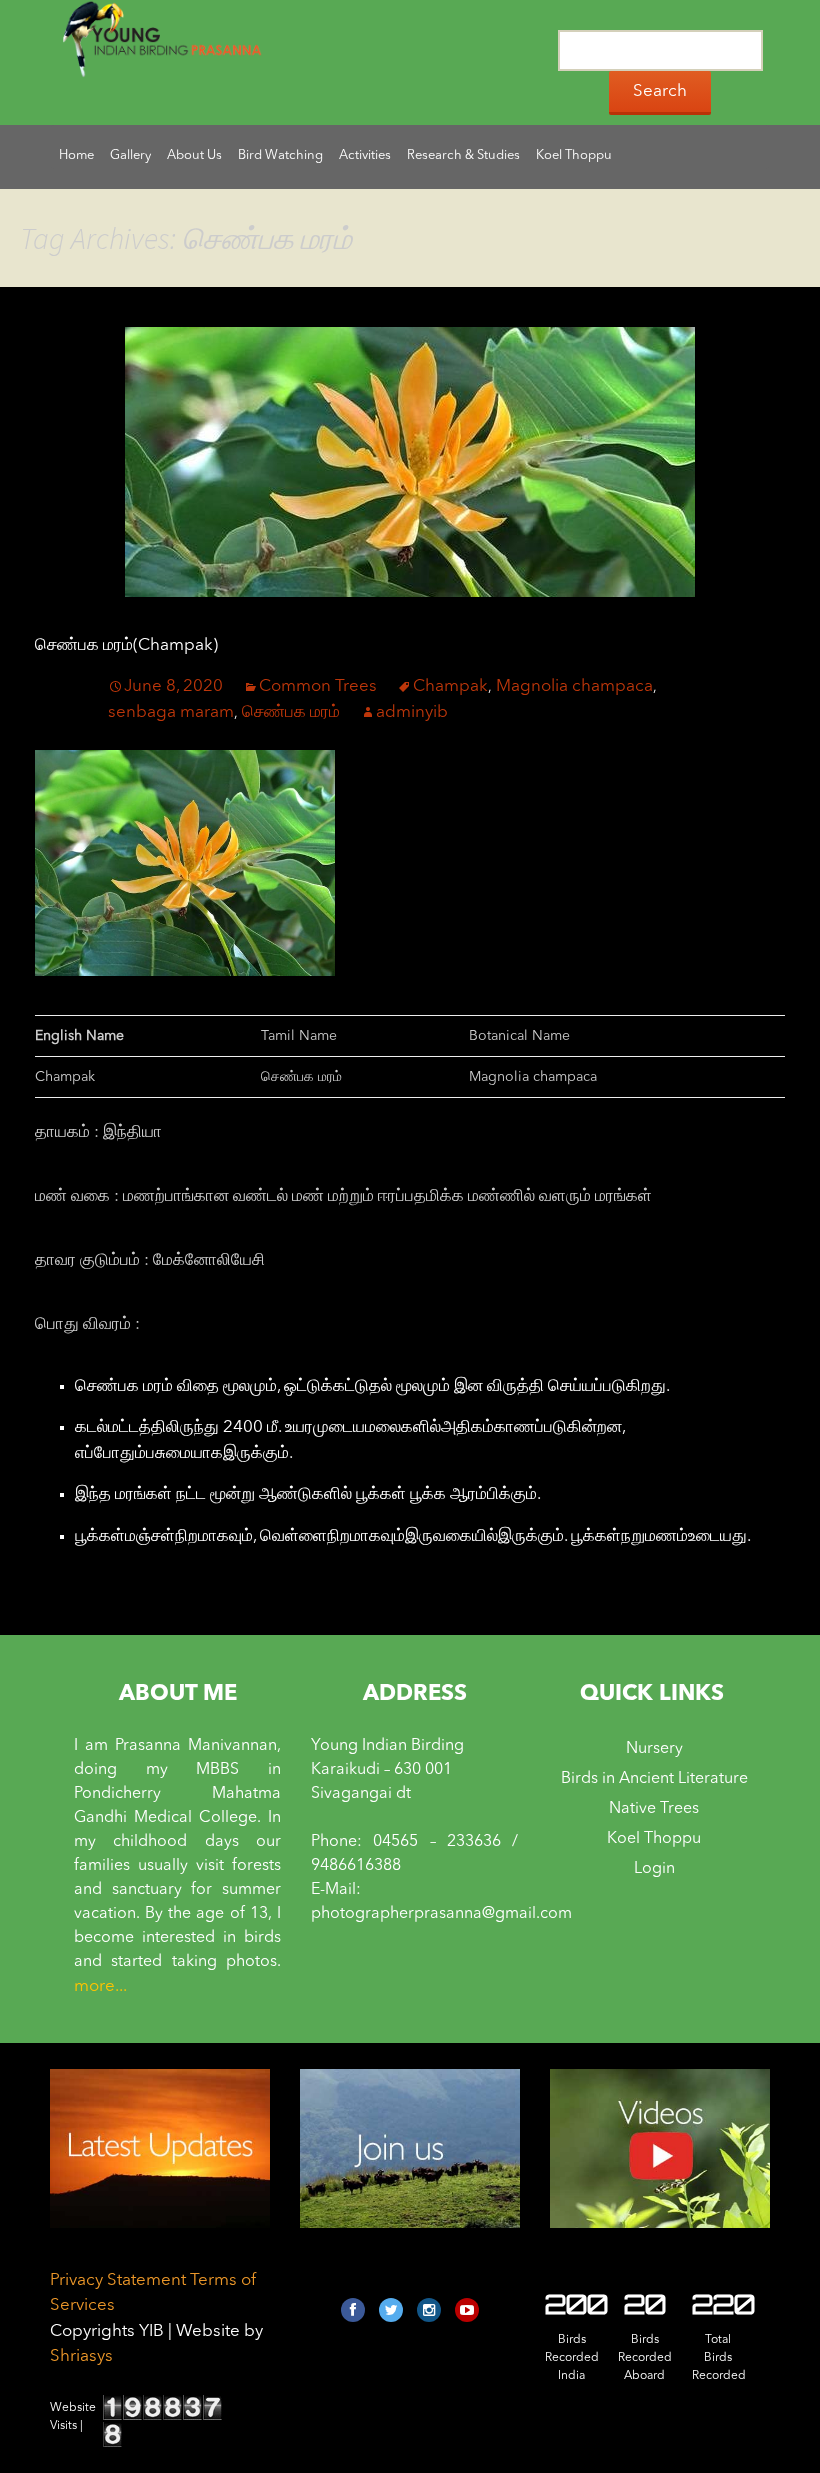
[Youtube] (467, 2310)
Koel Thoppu (654, 1839)
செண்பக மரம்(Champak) (126, 645)
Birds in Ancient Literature (654, 1779)
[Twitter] (391, 2310)
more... (100, 1986)
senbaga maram (171, 712)
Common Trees (318, 686)
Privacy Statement (118, 2280)
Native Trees (654, 1809)
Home (76, 155)
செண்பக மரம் (291, 712)
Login (654, 1869)
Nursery (654, 1749)
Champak (450, 686)
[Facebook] (353, 2310)
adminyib (412, 712)
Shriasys (81, 2356)
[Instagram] (429, 2310)
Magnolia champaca (574, 686)
